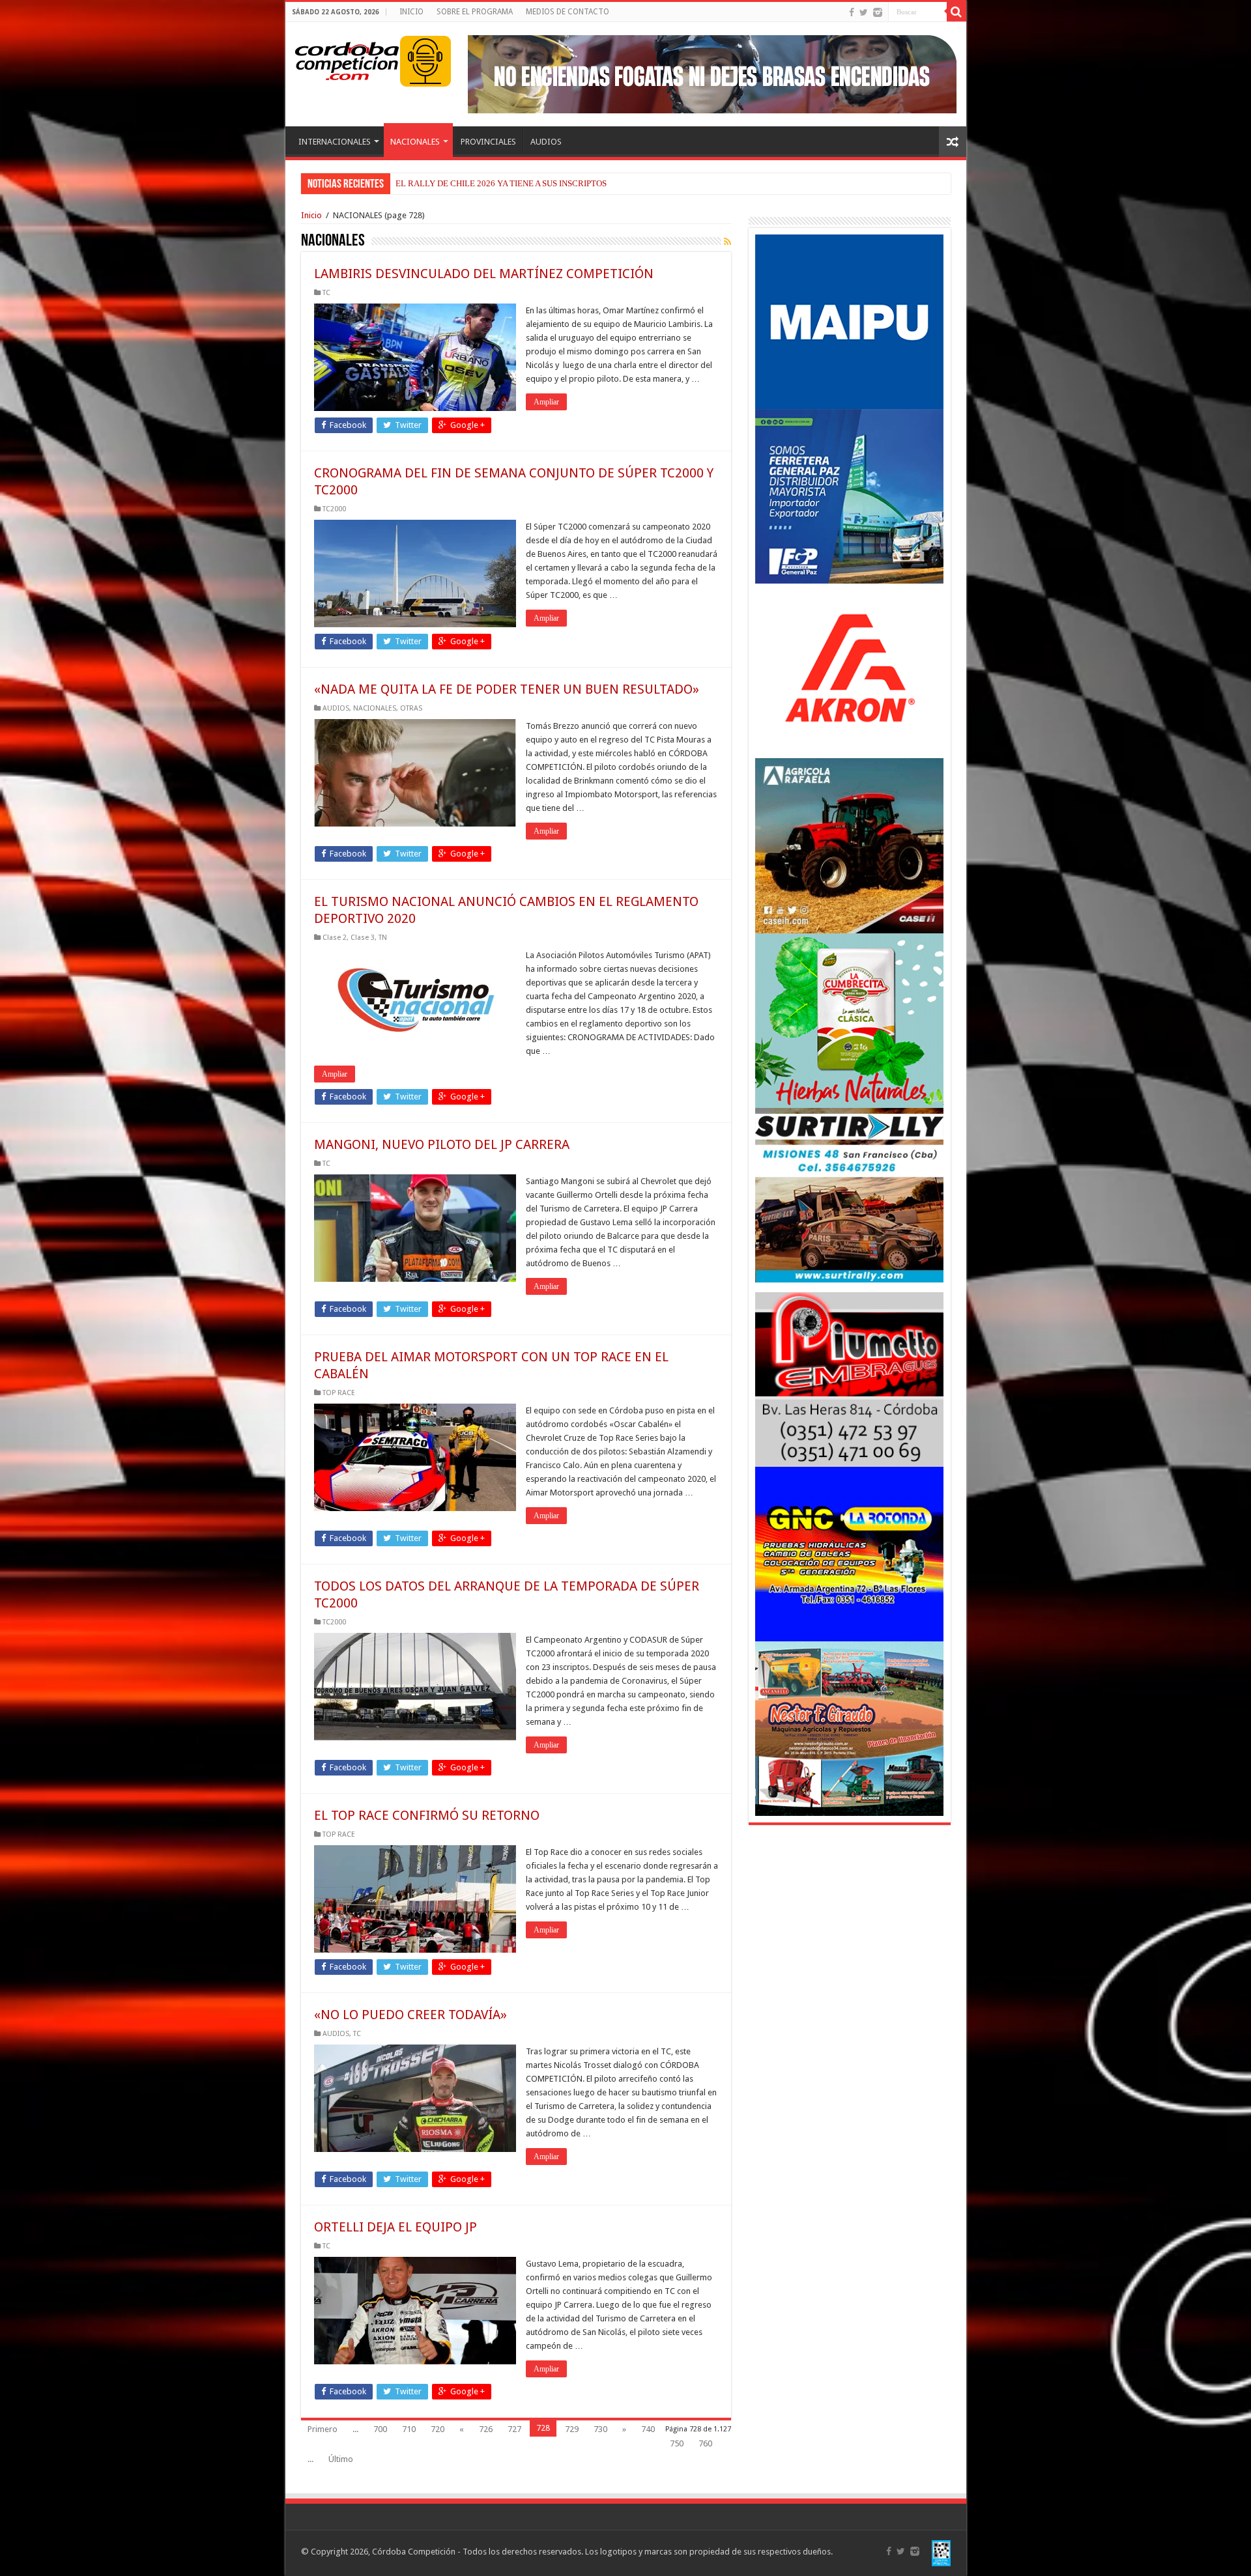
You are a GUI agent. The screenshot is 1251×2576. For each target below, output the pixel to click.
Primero (323, 2429)
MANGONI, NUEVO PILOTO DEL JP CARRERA (442, 1144)
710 (409, 2429)
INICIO (411, 12)
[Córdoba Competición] (347, 59)
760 (705, 2443)
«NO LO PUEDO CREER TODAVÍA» (410, 2015)
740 (648, 2429)
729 (572, 2429)
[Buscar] (956, 12)
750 (677, 2443)
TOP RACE (339, 1393)
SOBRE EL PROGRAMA (475, 12)
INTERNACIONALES (335, 142)
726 (486, 2429)
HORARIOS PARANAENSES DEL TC (463, 183)
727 (514, 2429)
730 (600, 2429)
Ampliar (546, 402)
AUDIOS (546, 142)
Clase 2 (335, 938)
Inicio (311, 215)
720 (438, 2429)
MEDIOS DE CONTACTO (568, 12)
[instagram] (878, 12)
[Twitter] (864, 12)
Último (341, 2459)
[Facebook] (852, 12)
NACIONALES (415, 142)
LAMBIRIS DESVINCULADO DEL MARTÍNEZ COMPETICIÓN (484, 274)
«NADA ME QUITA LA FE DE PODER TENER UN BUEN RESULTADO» (507, 689)
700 (380, 2429)
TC (326, 293)
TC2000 (334, 509)
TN (383, 938)
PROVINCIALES (488, 142)
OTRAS (411, 708)
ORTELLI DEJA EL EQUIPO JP (395, 2227)
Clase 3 (363, 938)
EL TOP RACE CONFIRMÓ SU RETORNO (427, 1815)
